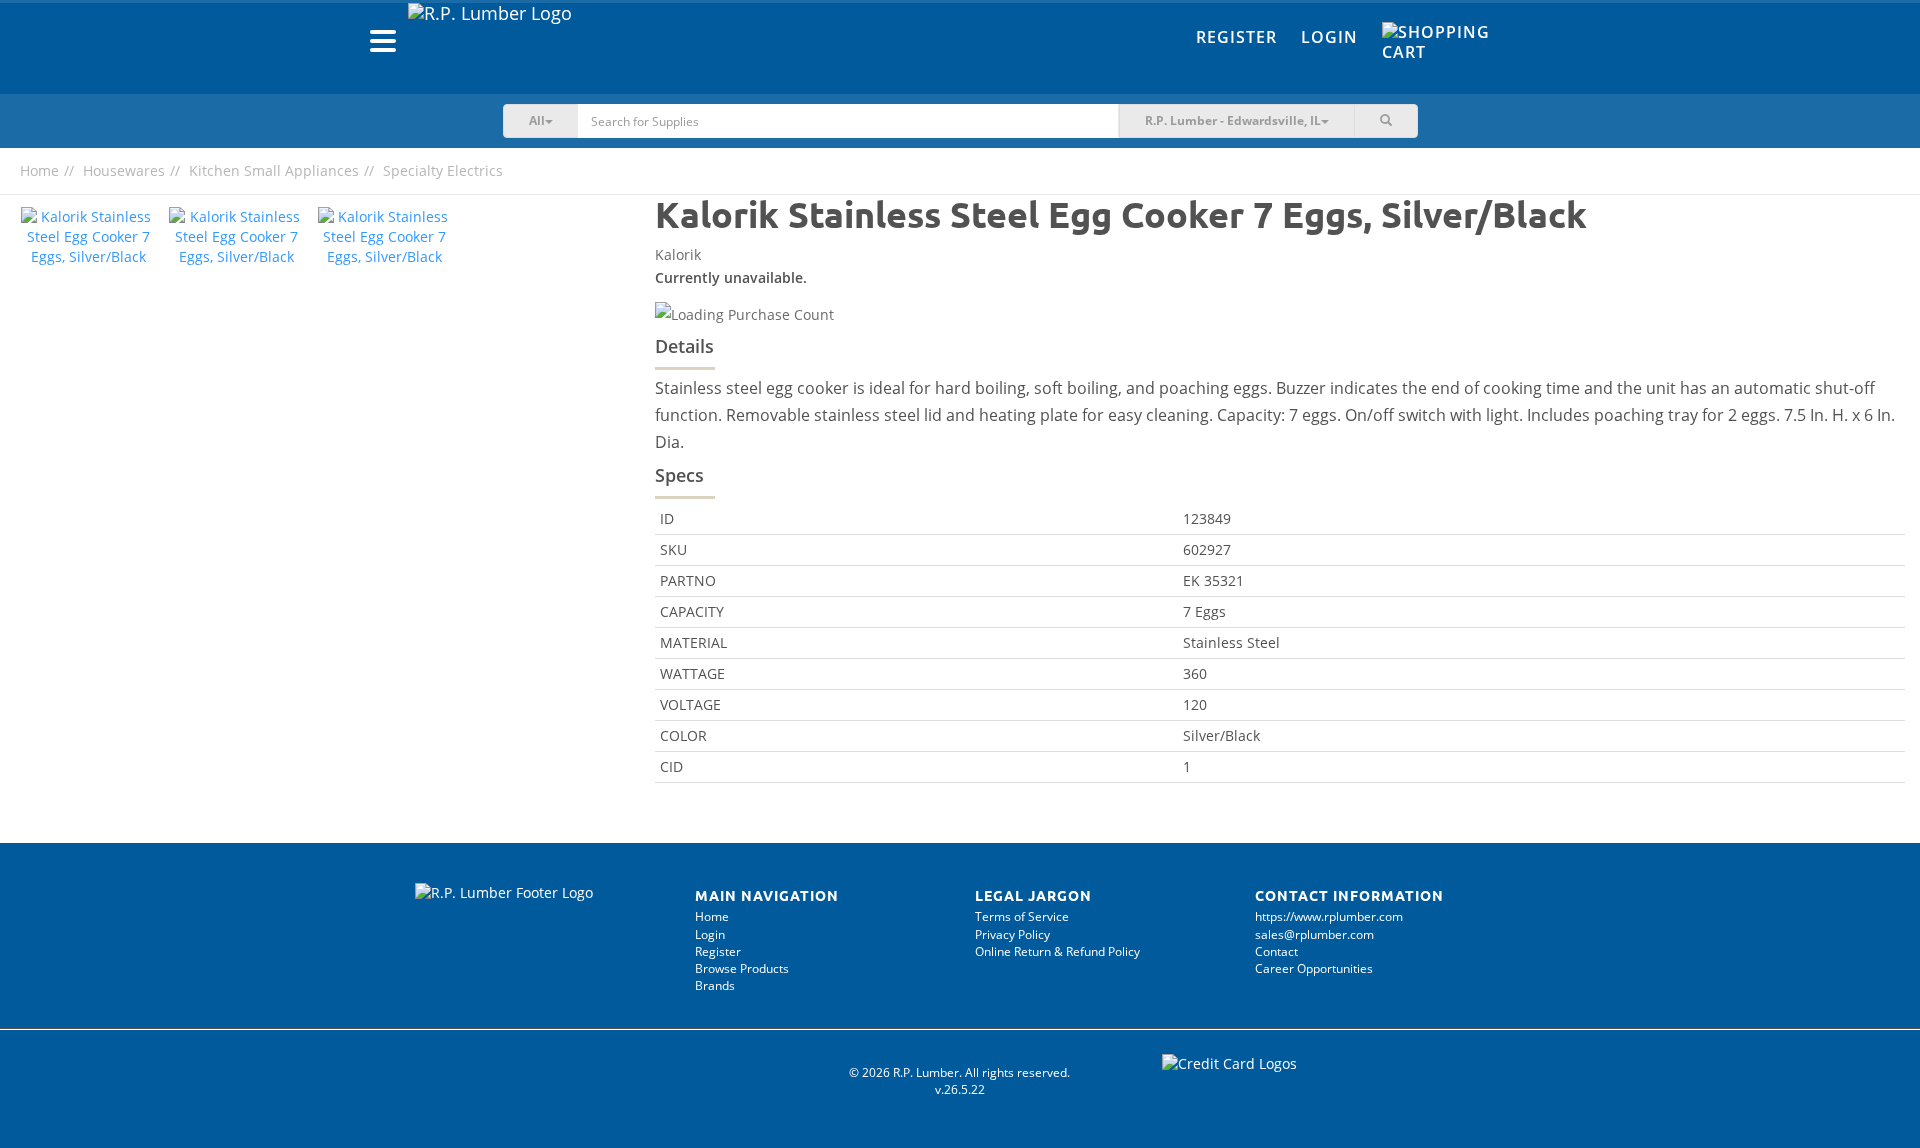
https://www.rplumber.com (1329, 916)
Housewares (124, 170)
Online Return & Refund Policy (1057, 951)
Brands (715, 985)
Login (1329, 37)
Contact (1276, 951)
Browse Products (742, 968)
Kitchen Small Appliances (274, 170)
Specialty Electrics (443, 170)
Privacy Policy (1012, 934)
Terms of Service (1022, 916)
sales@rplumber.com (1314, 934)
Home (39, 170)
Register (1236, 37)
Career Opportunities (1314, 968)
